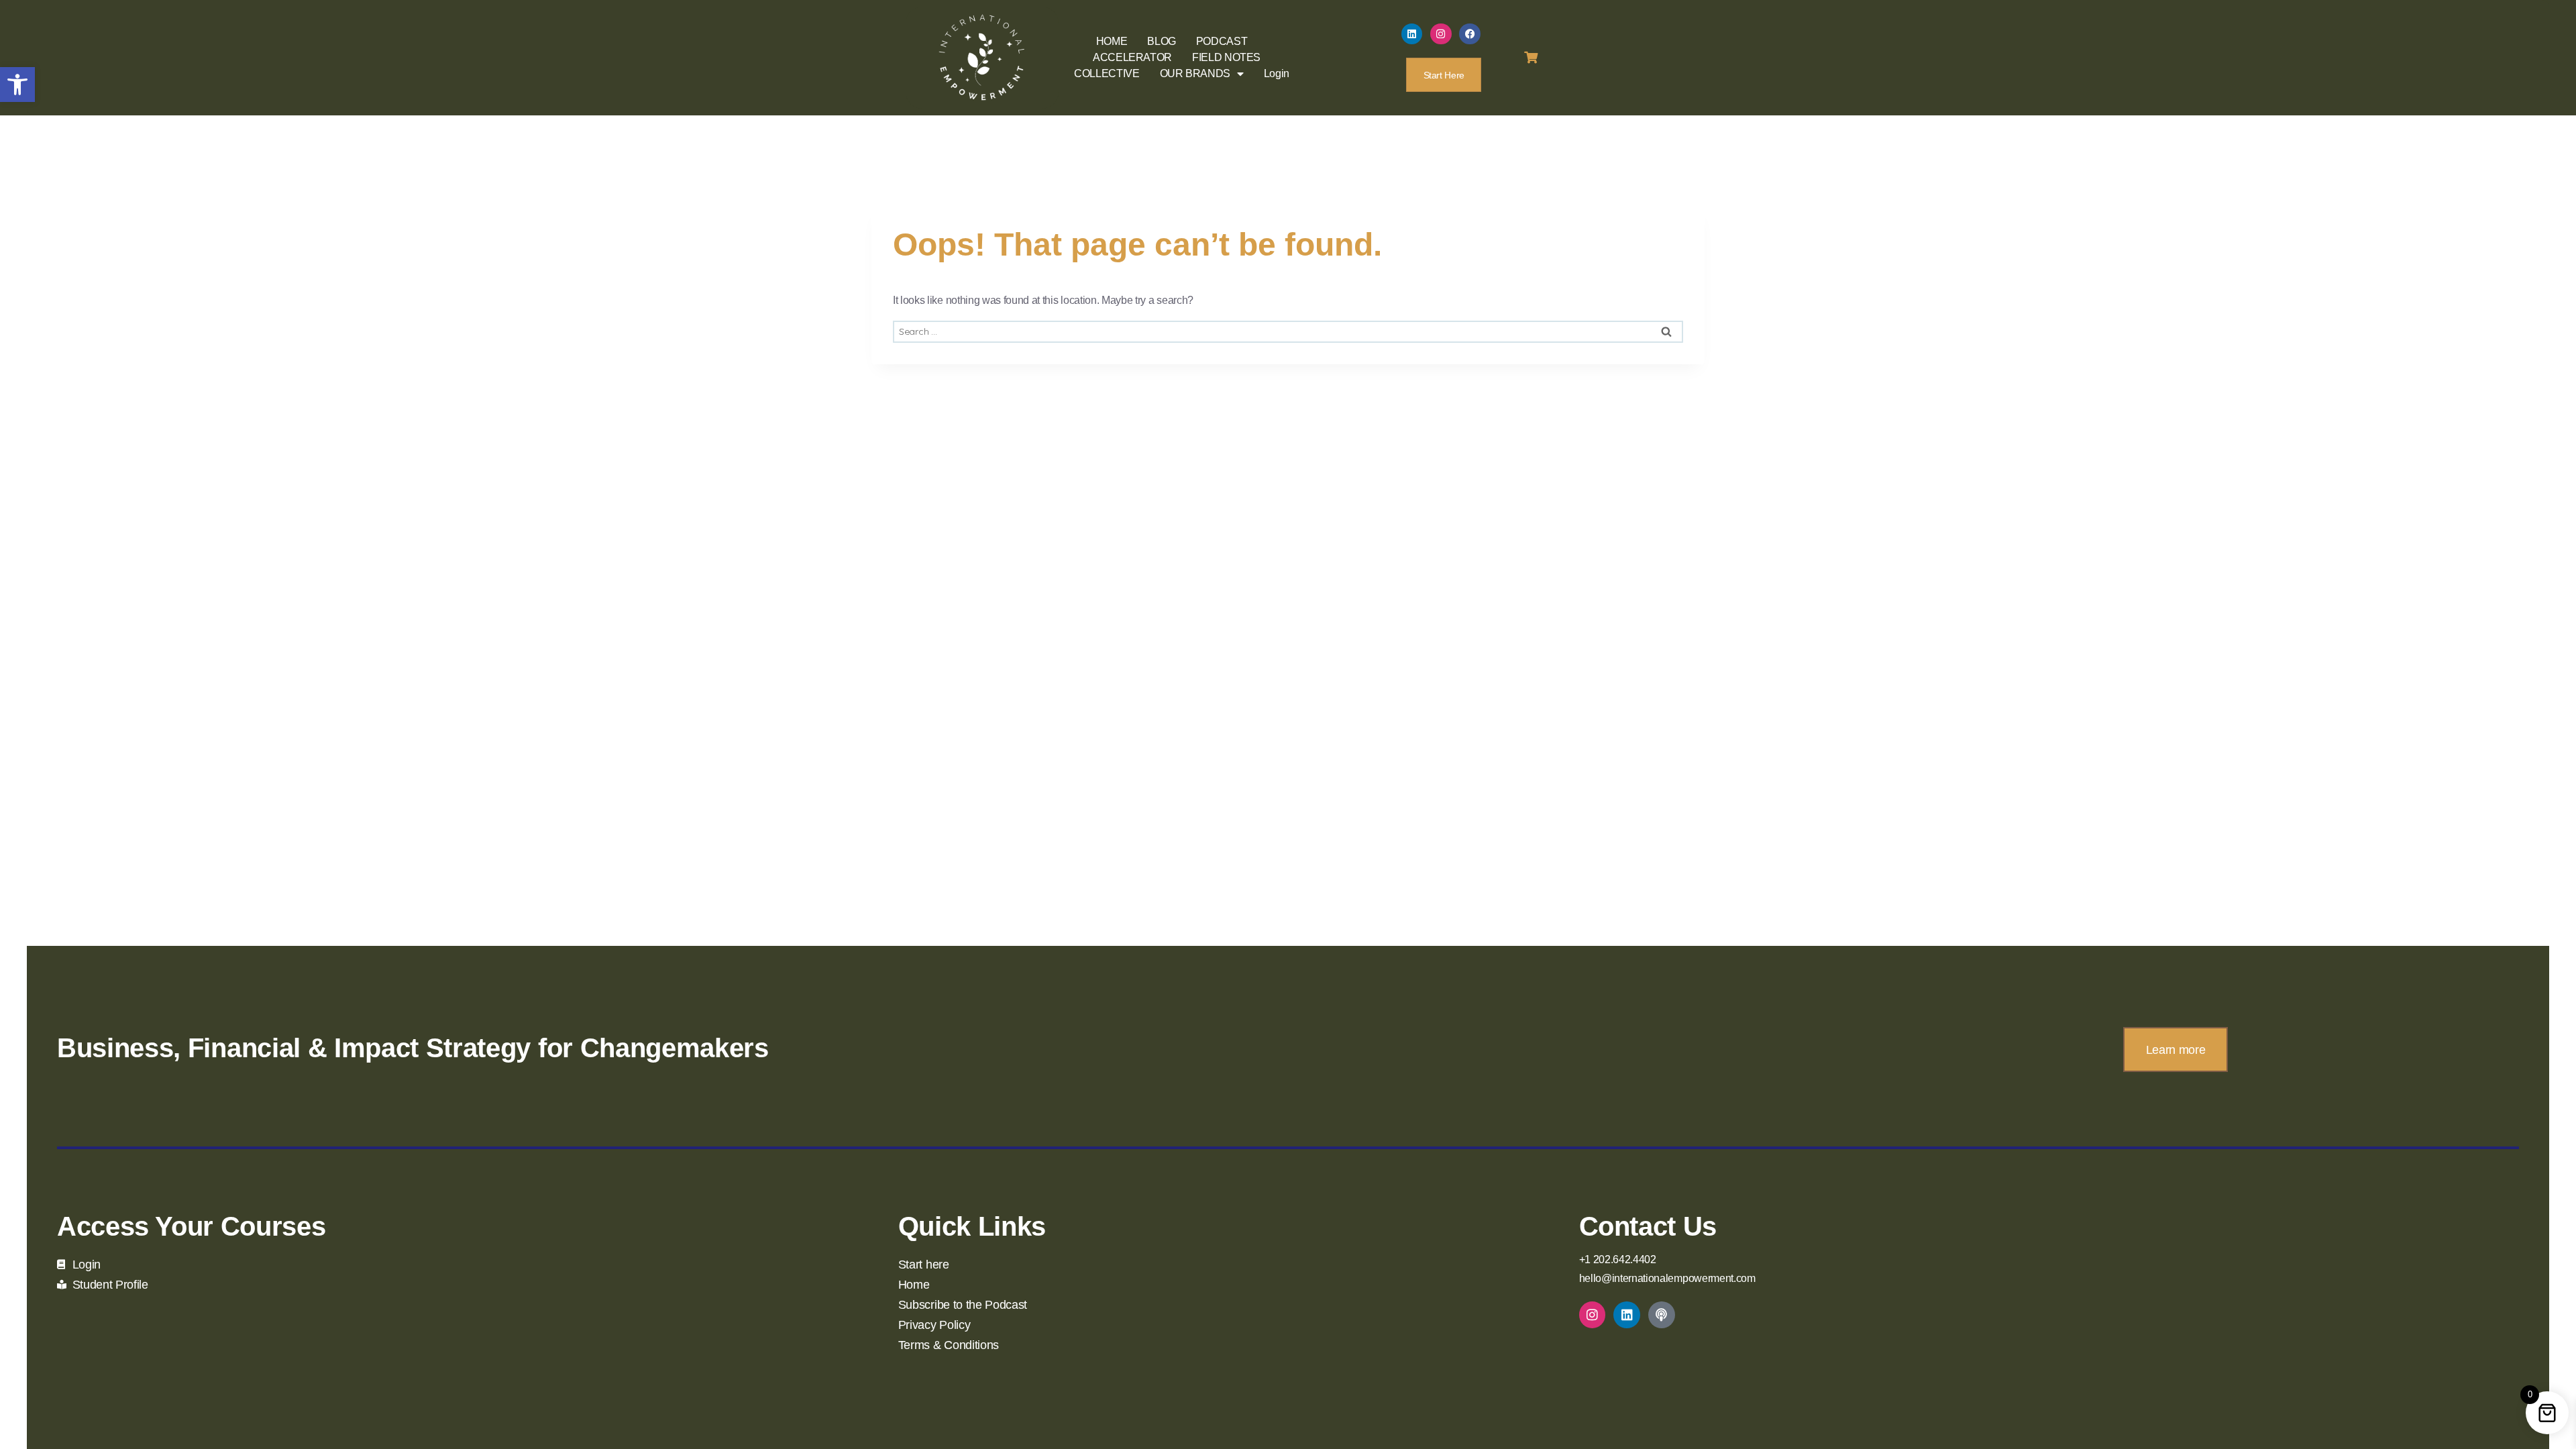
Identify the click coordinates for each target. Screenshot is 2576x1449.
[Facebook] (1470, 34)
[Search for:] (1288, 331)
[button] (17, 85)
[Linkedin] (1412, 34)
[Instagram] (1441, 34)
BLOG (1162, 41)
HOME (1112, 41)
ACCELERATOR (1132, 57)
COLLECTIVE (1107, 73)
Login (1277, 73)
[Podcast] (1662, 1315)
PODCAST (1222, 41)
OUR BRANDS (1195, 73)
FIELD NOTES (1226, 57)
